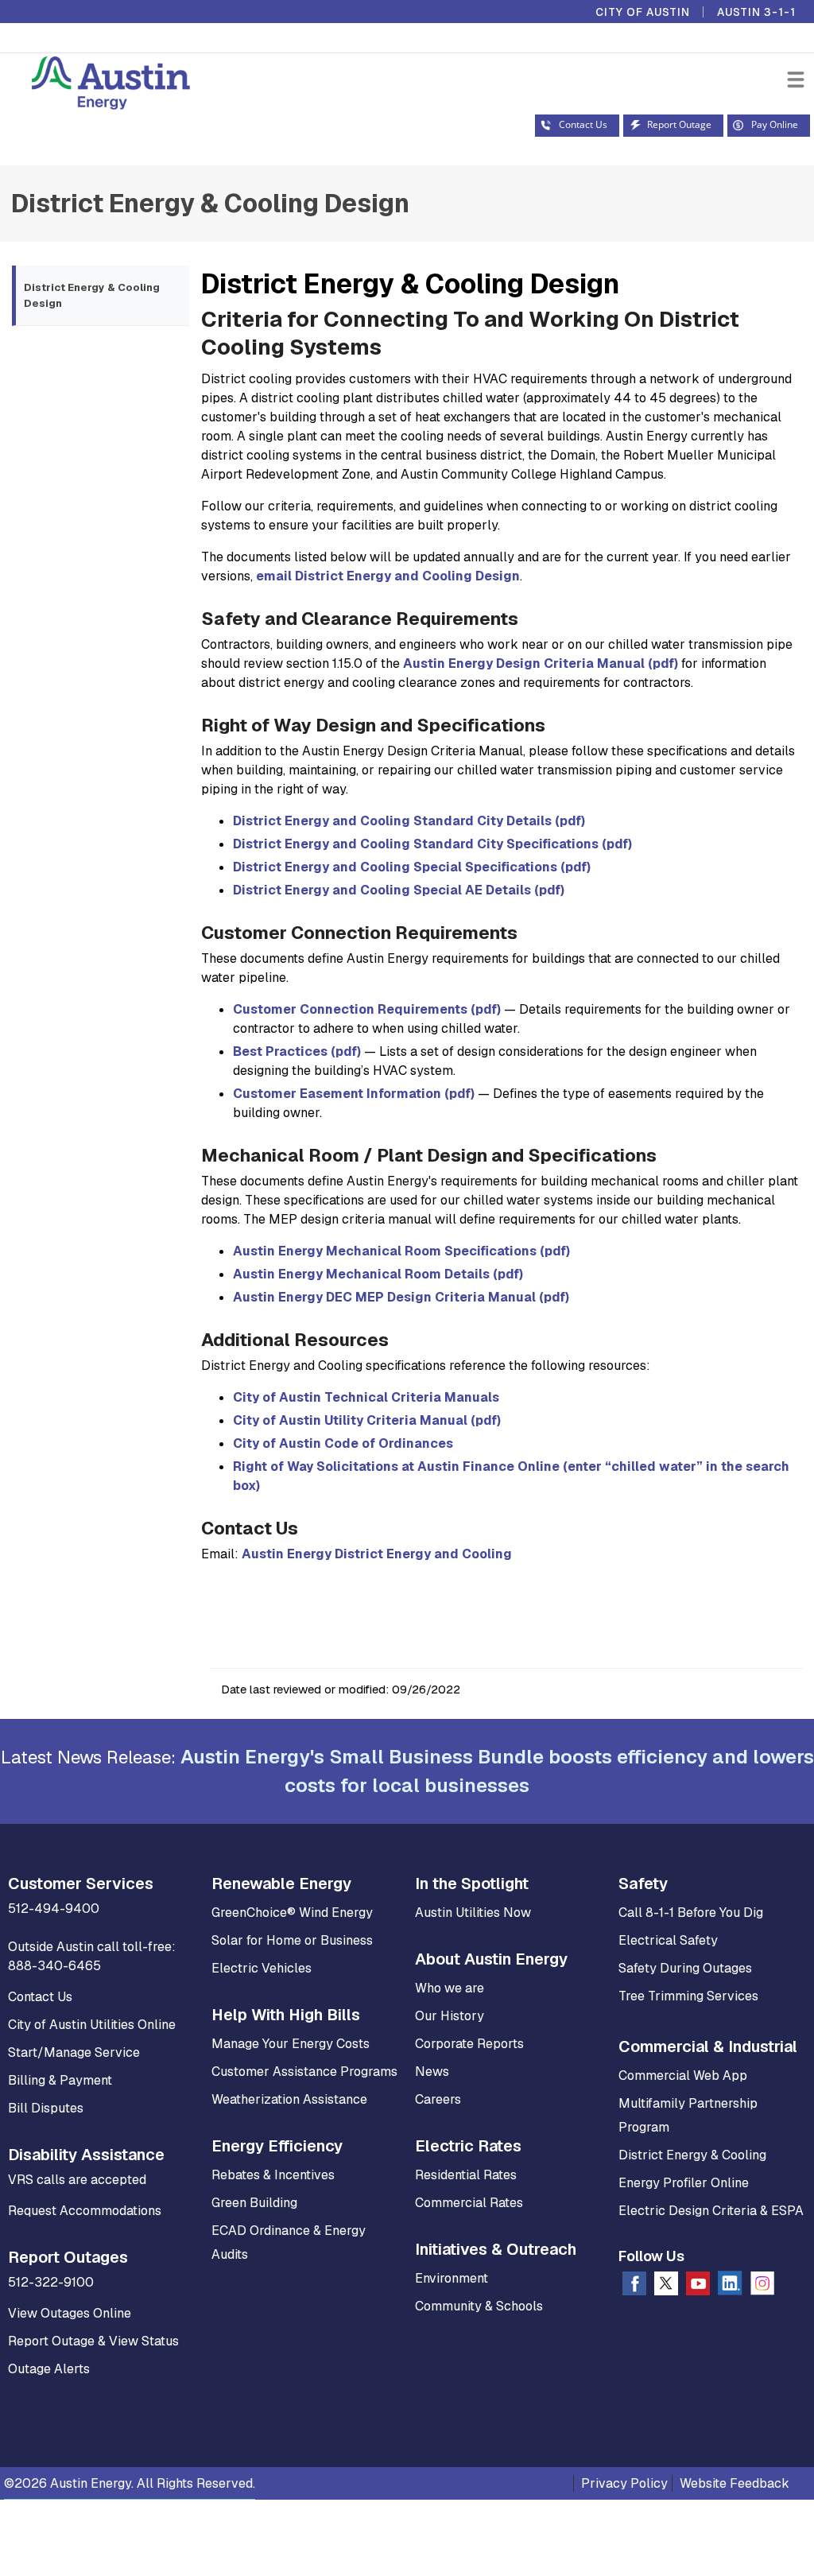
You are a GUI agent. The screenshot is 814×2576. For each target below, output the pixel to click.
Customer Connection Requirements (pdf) (367, 1009)
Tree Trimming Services (688, 1996)
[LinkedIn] (730, 2286)
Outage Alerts (49, 2369)
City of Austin (643, 12)
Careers (438, 2099)
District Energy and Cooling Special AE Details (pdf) (399, 890)
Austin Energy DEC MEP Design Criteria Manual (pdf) (401, 1297)
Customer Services (81, 1884)
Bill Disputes (46, 2108)
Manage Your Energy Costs (291, 2044)
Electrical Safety (668, 1940)
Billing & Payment (60, 2080)
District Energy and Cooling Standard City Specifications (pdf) (432, 844)
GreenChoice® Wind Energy (292, 1913)
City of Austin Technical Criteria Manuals (366, 1397)
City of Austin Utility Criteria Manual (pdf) (367, 1420)
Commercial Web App (683, 2076)
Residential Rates (466, 2175)
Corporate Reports (469, 2044)
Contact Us (40, 1997)
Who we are (450, 1988)
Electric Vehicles (262, 1968)
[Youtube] (698, 2287)
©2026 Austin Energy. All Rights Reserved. (130, 2483)
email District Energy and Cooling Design (388, 576)
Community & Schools (479, 2306)
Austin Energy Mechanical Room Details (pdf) (378, 1274)
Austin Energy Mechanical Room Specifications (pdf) (401, 1251)
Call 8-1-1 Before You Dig (691, 1913)
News (432, 2072)
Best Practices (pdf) (297, 1051)
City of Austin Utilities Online (92, 2025)
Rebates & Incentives (273, 2175)
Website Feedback (735, 2483)
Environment (452, 2278)
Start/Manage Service (74, 2052)
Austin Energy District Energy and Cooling (377, 1554)
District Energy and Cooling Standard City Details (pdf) (409, 821)
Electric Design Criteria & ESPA (711, 2211)
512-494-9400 (54, 1909)
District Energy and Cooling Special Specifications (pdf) (412, 867)
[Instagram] (762, 2287)
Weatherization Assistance (289, 2099)
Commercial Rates (469, 2203)
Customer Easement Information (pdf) (354, 1094)
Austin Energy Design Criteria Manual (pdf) (541, 663)
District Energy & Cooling (692, 2155)
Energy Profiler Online (684, 2183)
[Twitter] (666, 2287)
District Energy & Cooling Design (210, 203)
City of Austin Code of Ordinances (343, 1443)
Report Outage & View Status (93, 2341)
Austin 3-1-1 (756, 12)
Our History (450, 2016)
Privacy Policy (624, 2483)
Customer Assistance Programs (304, 2072)
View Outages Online (70, 2313)
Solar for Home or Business (292, 1940)
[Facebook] (634, 2287)
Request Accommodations (85, 2211)
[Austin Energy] (95, 85)
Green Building (254, 2203)
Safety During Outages (685, 1968)
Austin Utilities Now (473, 1913)
